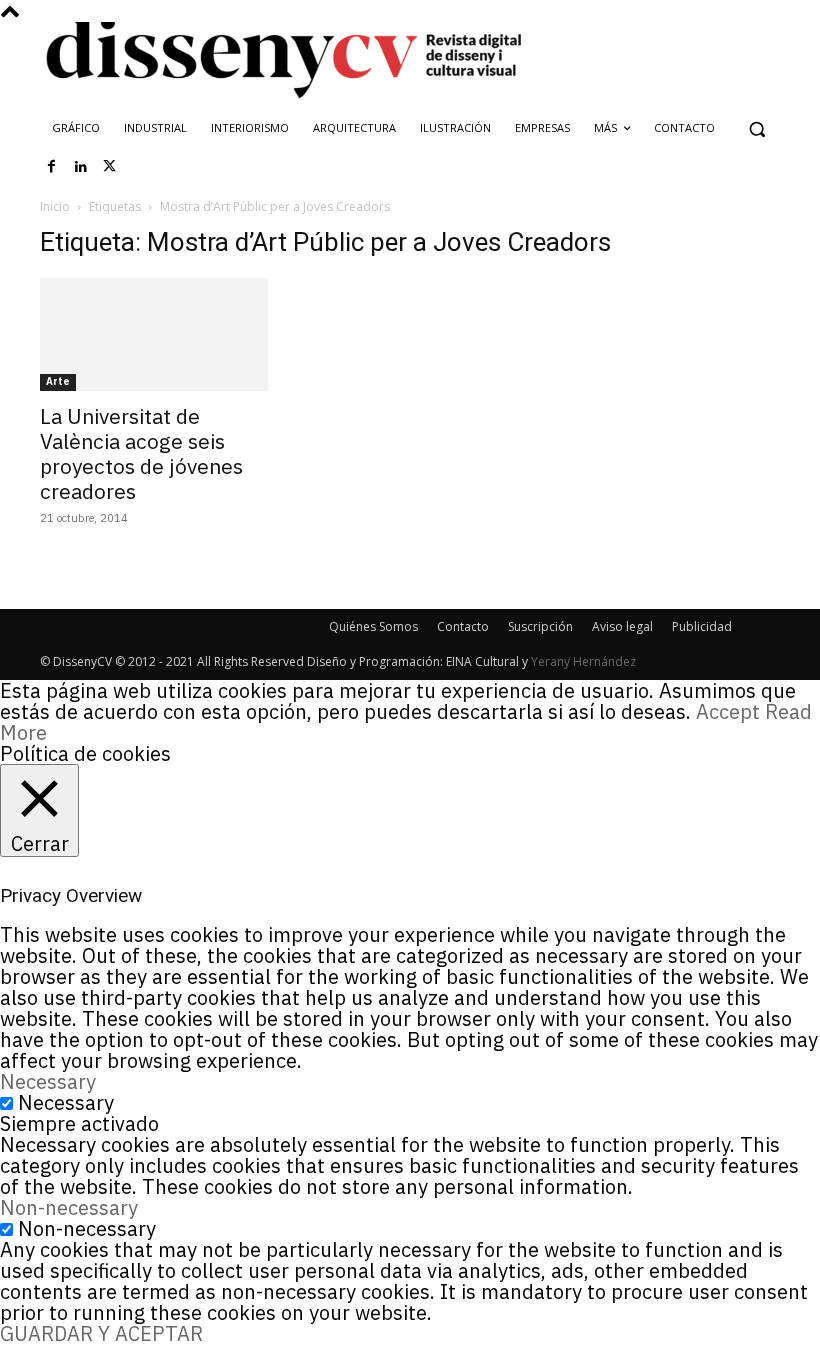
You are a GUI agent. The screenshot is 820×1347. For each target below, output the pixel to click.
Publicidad (702, 626)
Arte (58, 381)
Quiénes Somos (373, 626)
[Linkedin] (81, 167)
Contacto (463, 626)
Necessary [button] (48, 1081)
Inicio (55, 206)
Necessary (66, 1102)
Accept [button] (728, 711)
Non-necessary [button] (69, 1207)
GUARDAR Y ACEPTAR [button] (101, 1333)
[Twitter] (110, 167)
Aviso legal (622, 626)
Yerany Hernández (583, 661)
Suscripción (540, 626)
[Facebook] (52, 167)
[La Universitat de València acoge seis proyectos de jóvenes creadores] (154, 334)
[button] (756, 128)
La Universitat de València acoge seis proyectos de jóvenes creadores (141, 453)
